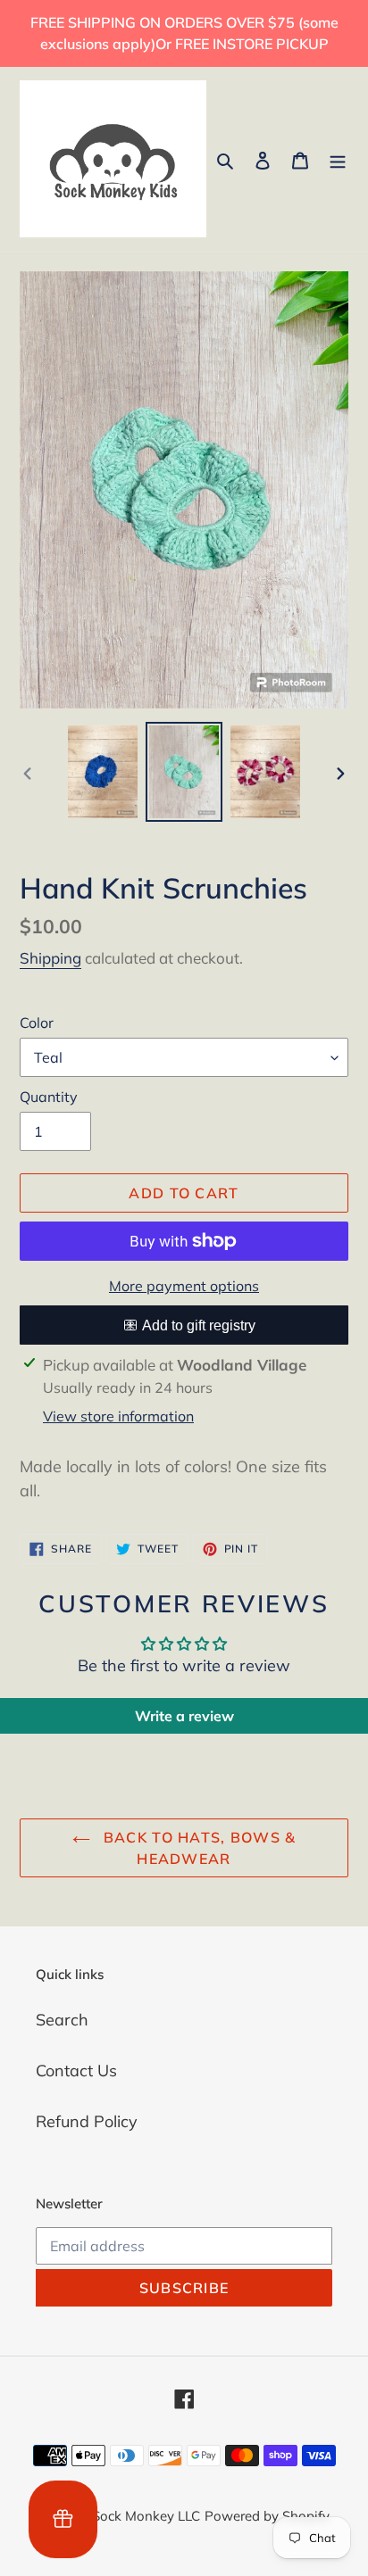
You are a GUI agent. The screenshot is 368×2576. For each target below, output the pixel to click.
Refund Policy (87, 2121)
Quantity (49, 1097)
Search (62, 2020)
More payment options (184, 1286)
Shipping (50, 958)
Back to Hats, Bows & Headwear (198, 1848)
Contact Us (76, 2071)
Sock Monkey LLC (146, 2516)
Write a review (184, 1716)
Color (37, 1023)
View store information (118, 1416)
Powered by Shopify (267, 2516)
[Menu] (338, 158)
